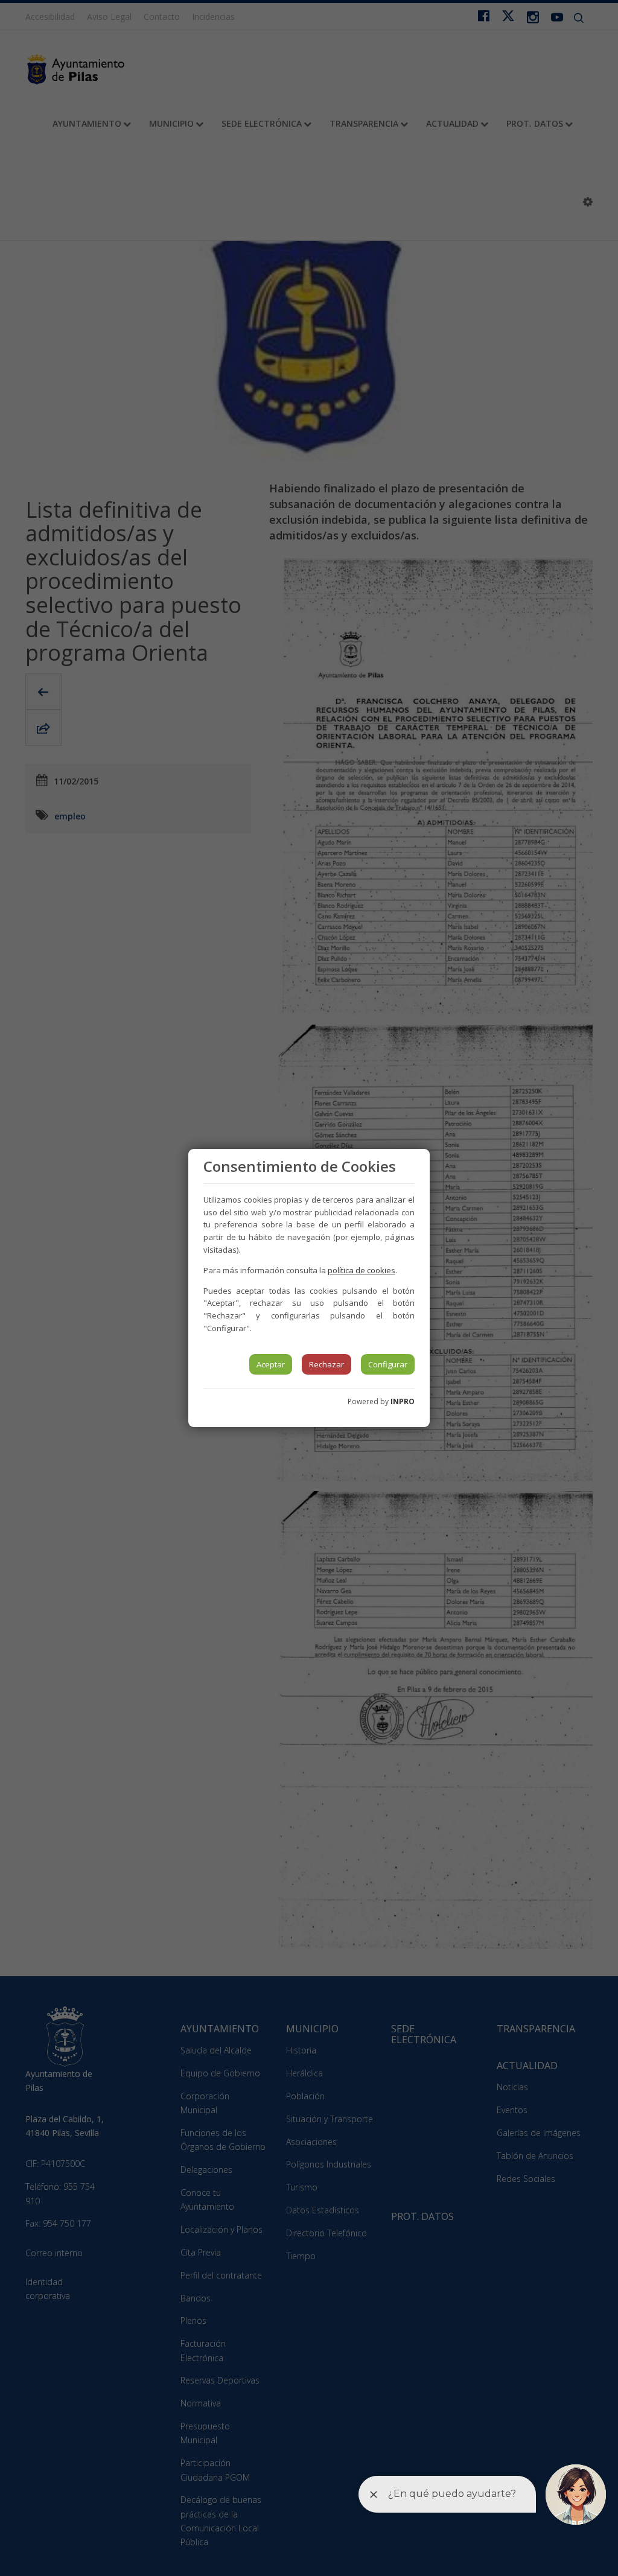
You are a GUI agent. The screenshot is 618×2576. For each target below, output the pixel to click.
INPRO (403, 1401)
